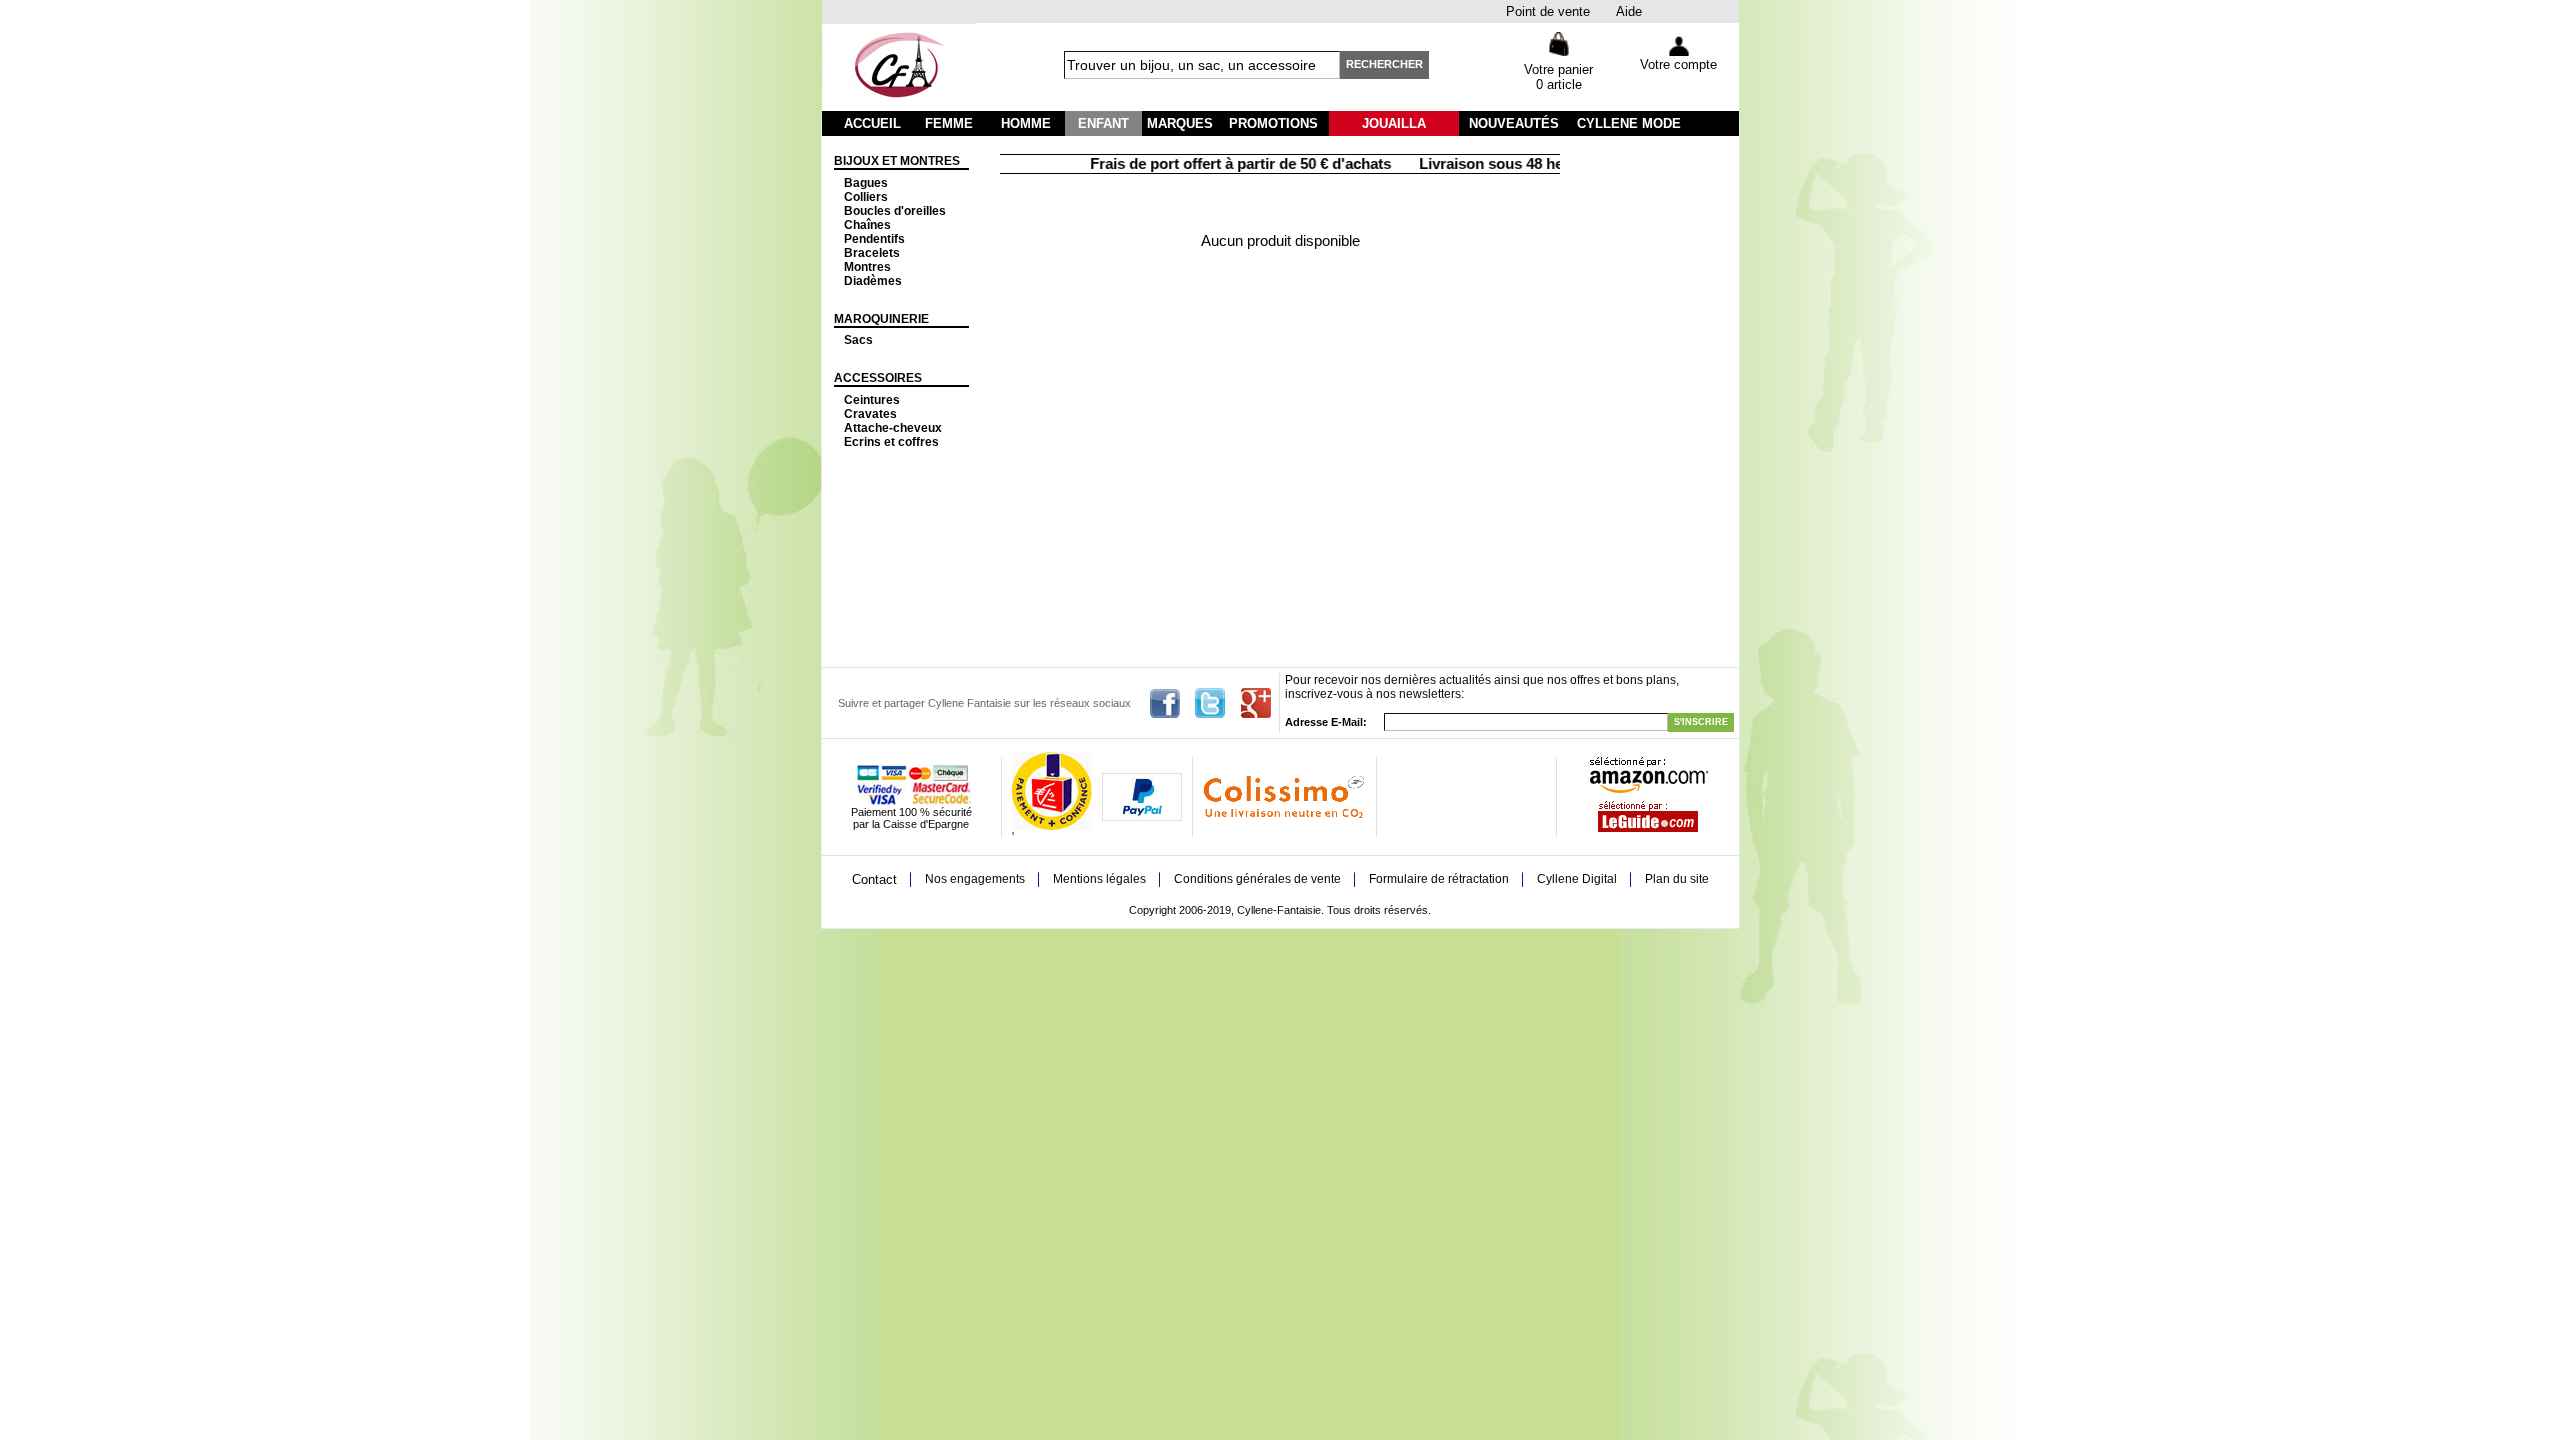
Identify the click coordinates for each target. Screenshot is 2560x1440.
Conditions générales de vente (1257, 879)
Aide (1629, 11)
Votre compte (1678, 64)
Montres (867, 267)
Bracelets (872, 253)
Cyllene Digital (1577, 879)
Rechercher (1384, 64)
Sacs (858, 340)
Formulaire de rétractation (1439, 879)
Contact (874, 879)
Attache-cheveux (893, 428)
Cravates (870, 414)
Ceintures (872, 400)
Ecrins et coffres (891, 442)
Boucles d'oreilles (895, 211)
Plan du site (1677, 879)
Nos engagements (975, 879)
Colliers (866, 197)
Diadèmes (873, 281)
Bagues (866, 183)
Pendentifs (874, 239)
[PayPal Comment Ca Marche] (1142, 817)
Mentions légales (1099, 879)
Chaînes (867, 225)
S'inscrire (1701, 722)
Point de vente (1548, 11)
